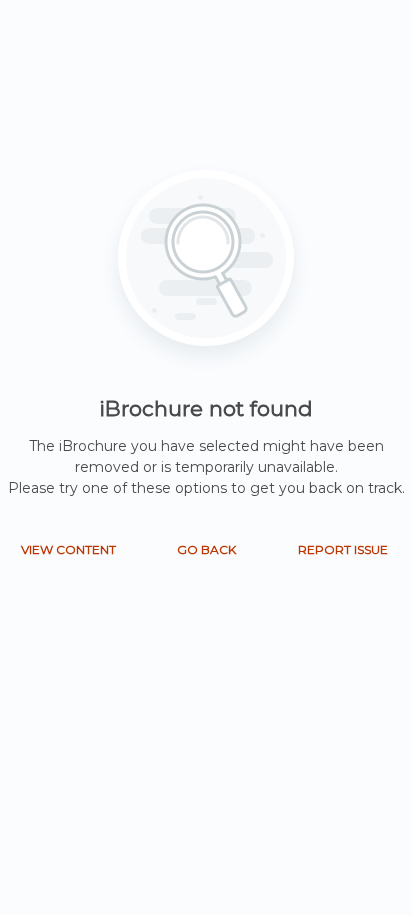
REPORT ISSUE (343, 549)
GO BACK (206, 549)
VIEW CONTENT (68, 549)
